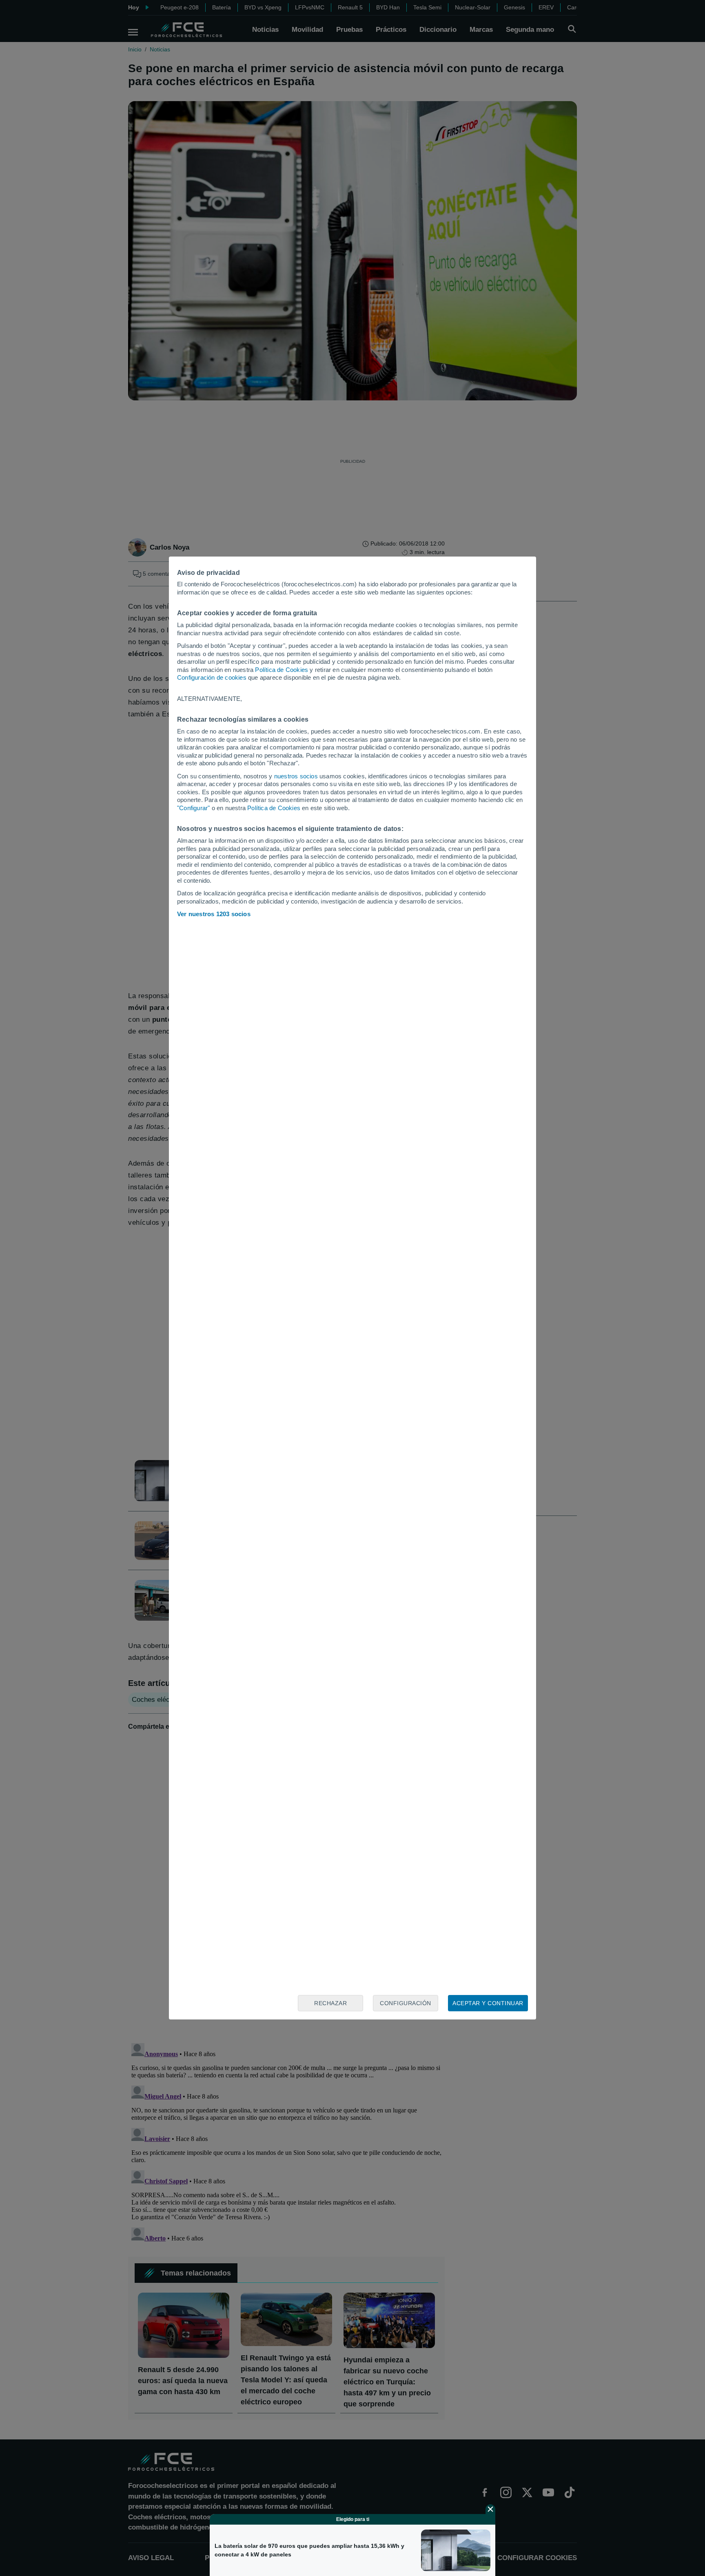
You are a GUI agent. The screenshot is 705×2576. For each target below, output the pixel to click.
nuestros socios (296, 776)
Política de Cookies (282, 670)
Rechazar (330, 2003)
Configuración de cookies (212, 677)
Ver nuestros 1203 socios (214, 914)
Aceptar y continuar (488, 2003)
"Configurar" (193, 808)
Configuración (406, 2003)
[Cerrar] (490, 2509)
